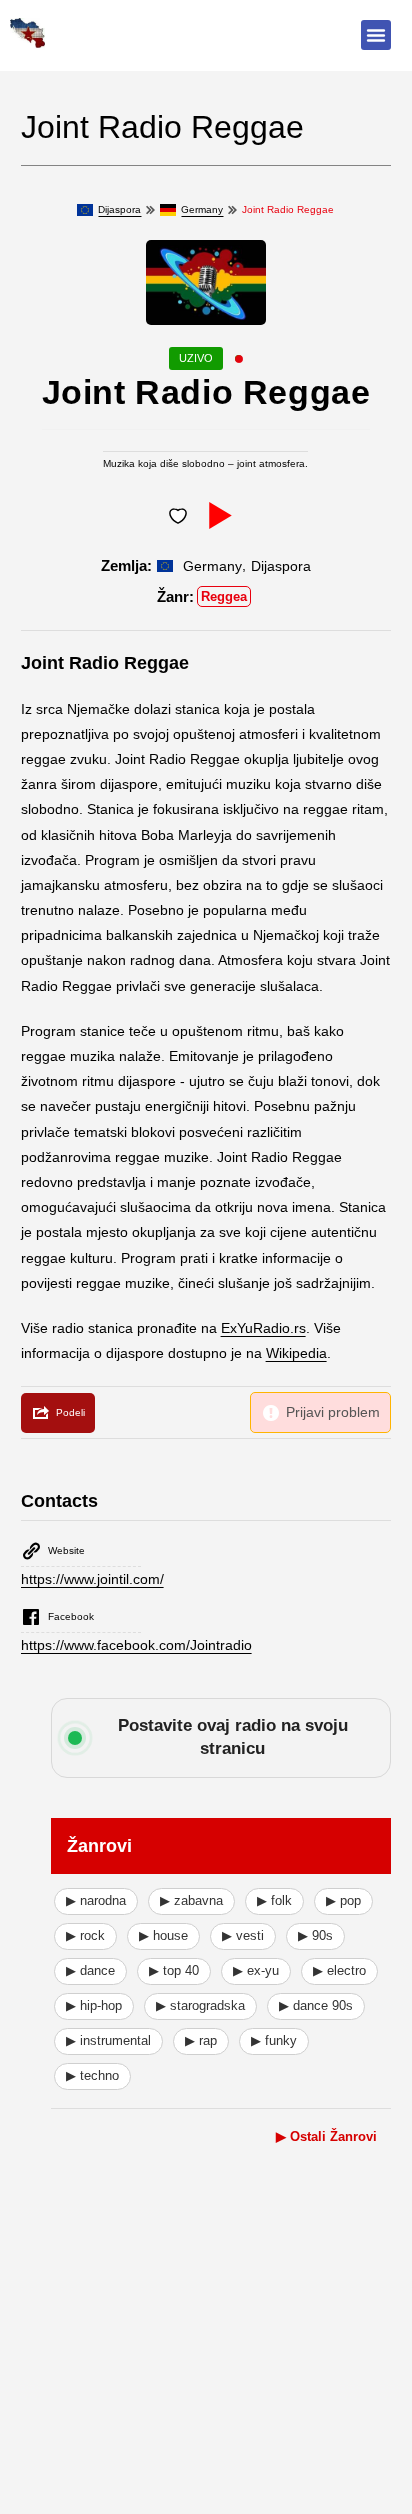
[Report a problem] (320, 1412)
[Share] (58, 1413)
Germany (202, 209)
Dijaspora (119, 209)
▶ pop (343, 1900)
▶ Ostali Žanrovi (326, 2136)
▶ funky (274, 2040)
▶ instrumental (108, 2040)
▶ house (163, 1935)
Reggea (224, 596)
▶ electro (339, 1970)
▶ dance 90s (316, 2005)
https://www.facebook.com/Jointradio (136, 1645)
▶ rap (201, 2040)
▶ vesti (243, 1935)
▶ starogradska (200, 2005)
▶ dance (90, 1970)
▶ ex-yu (256, 1970)
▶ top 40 (174, 1970)
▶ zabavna (191, 1900)
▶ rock (85, 1935)
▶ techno (92, 2075)
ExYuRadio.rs (263, 1328)
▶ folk (274, 1900)
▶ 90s (315, 1935)
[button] (376, 35)
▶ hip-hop (94, 2005)
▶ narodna (96, 1900)
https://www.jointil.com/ (92, 1579)
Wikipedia (296, 1353)
